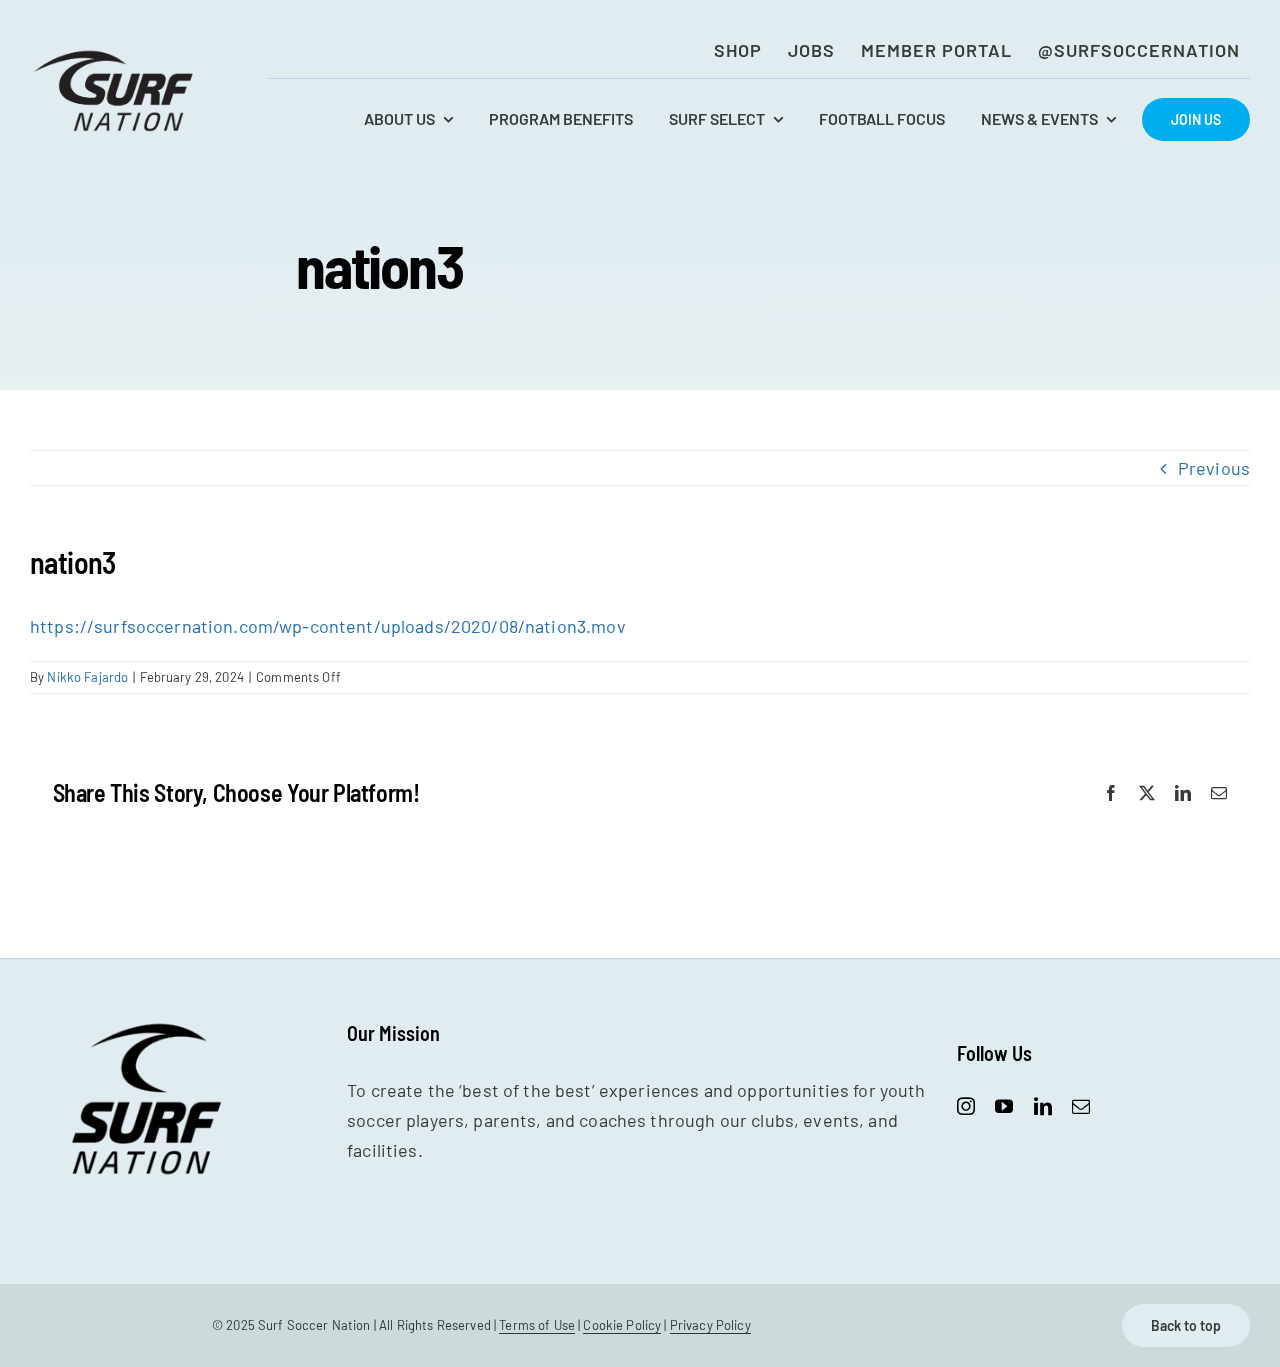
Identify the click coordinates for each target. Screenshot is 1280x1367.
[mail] (1081, 1106)
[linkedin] (1043, 1106)
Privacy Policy (710, 1325)
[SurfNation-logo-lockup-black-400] (116, 56)
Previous (1214, 468)
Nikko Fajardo (87, 677)
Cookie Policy (622, 1325)
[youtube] (1004, 1106)
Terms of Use (537, 1325)
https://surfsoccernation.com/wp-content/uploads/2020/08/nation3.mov (328, 626)
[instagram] (966, 1106)
